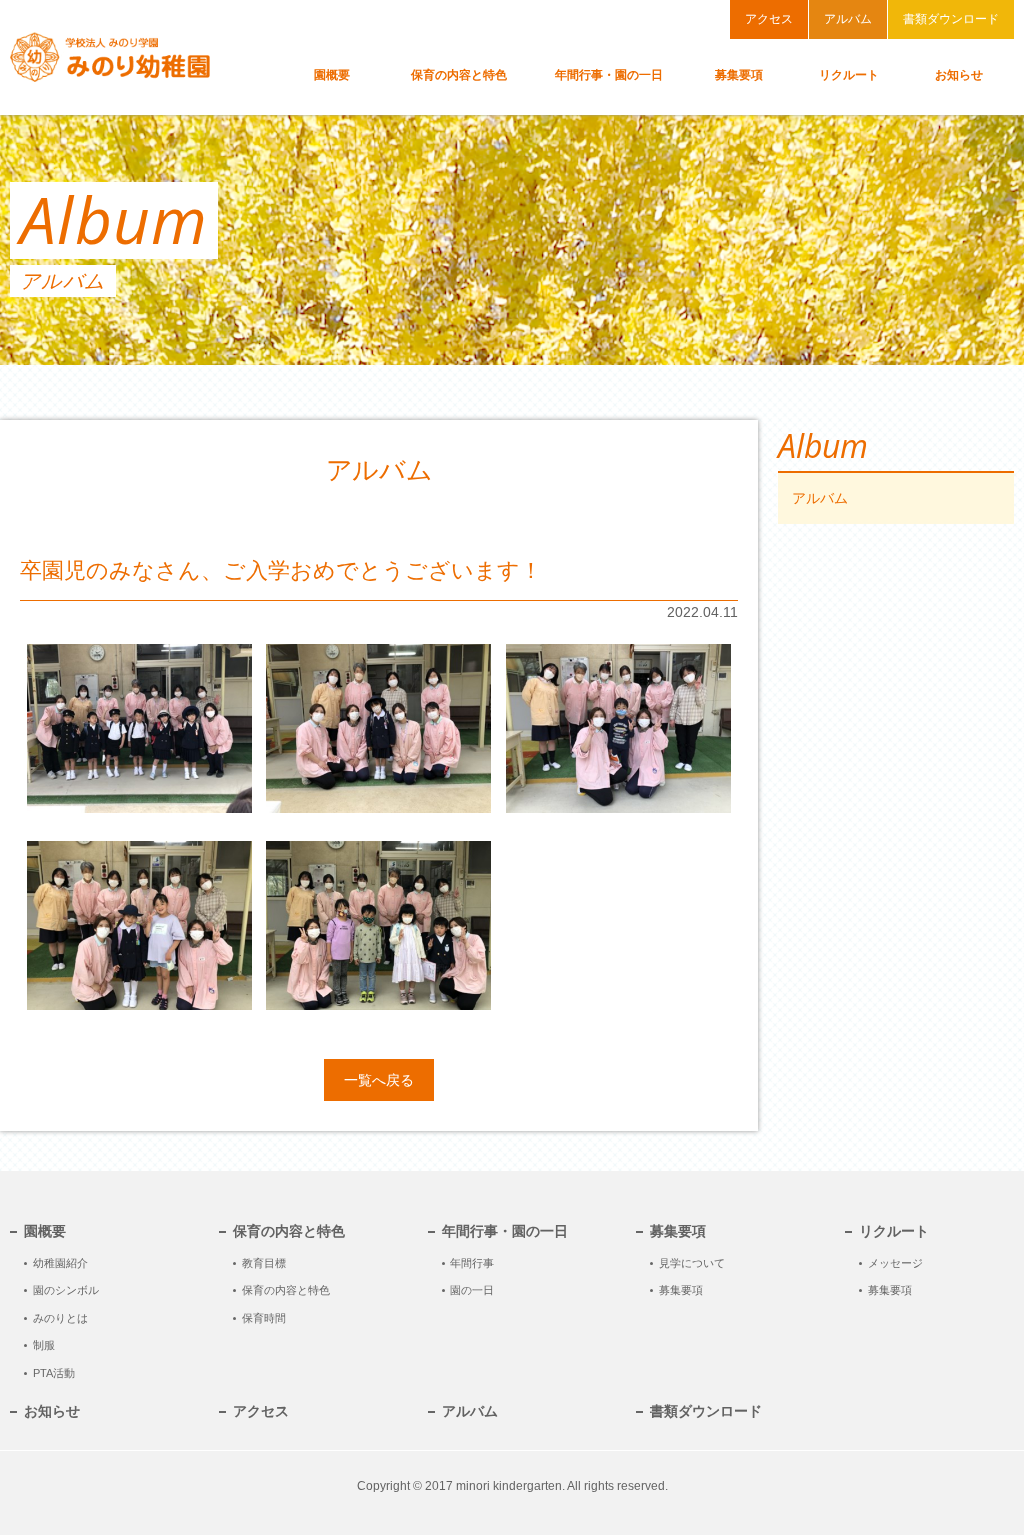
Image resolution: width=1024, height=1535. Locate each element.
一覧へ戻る (379, 1080)
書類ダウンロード (951, 19)
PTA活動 (54, 1373)
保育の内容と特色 (286, 1290)
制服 (44, 1345)
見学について (692, 1263)
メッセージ (895, 1263)
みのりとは (60, 1318)
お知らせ (52, 1411)
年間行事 (472, 1263)
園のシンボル (66, 1290)
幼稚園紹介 (60, 1263)
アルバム (848, 19)
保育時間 (264, 1318)
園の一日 (472, 1290)
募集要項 (681, 1290)
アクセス (769, 19)
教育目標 (264, 1263)
